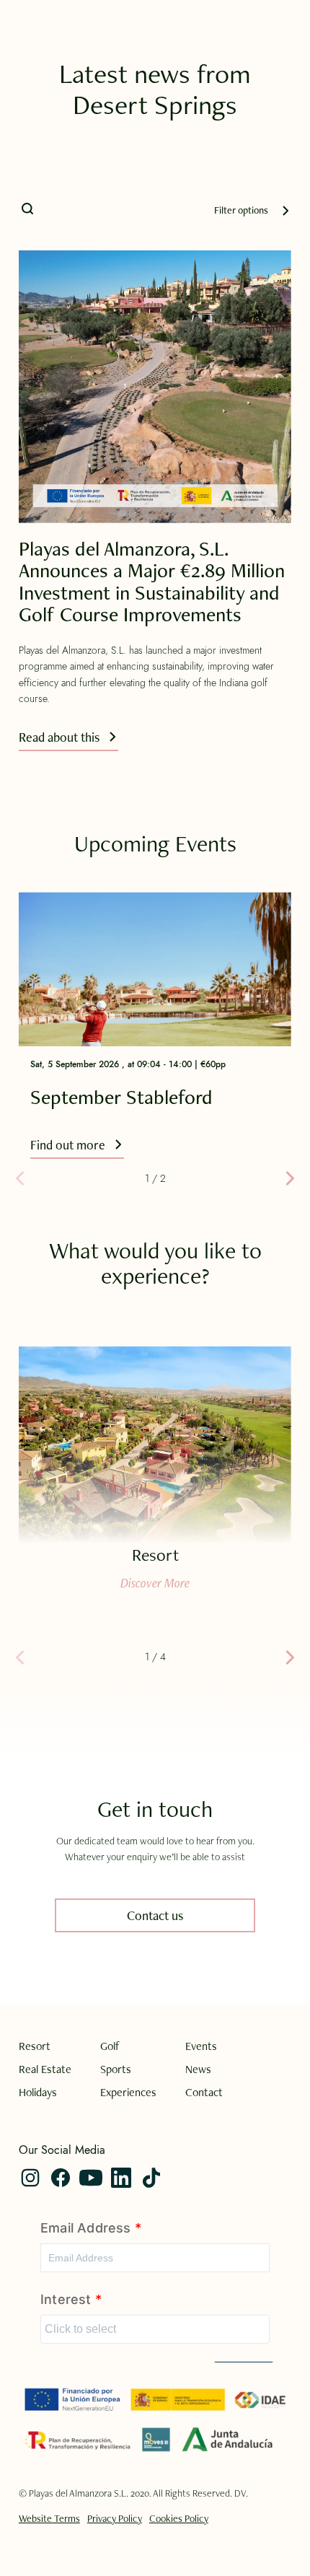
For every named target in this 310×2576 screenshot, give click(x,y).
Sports (116, 2069)
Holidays (38, 2093)
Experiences (128, 2093)
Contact (204, 2093)
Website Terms (49, 2518)
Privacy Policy (115, 2518)
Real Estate (45, 2069)
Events (201, 2046)
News (198, 2069)
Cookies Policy (179, 2518)
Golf (110, 2046)
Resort (35, 2046)
